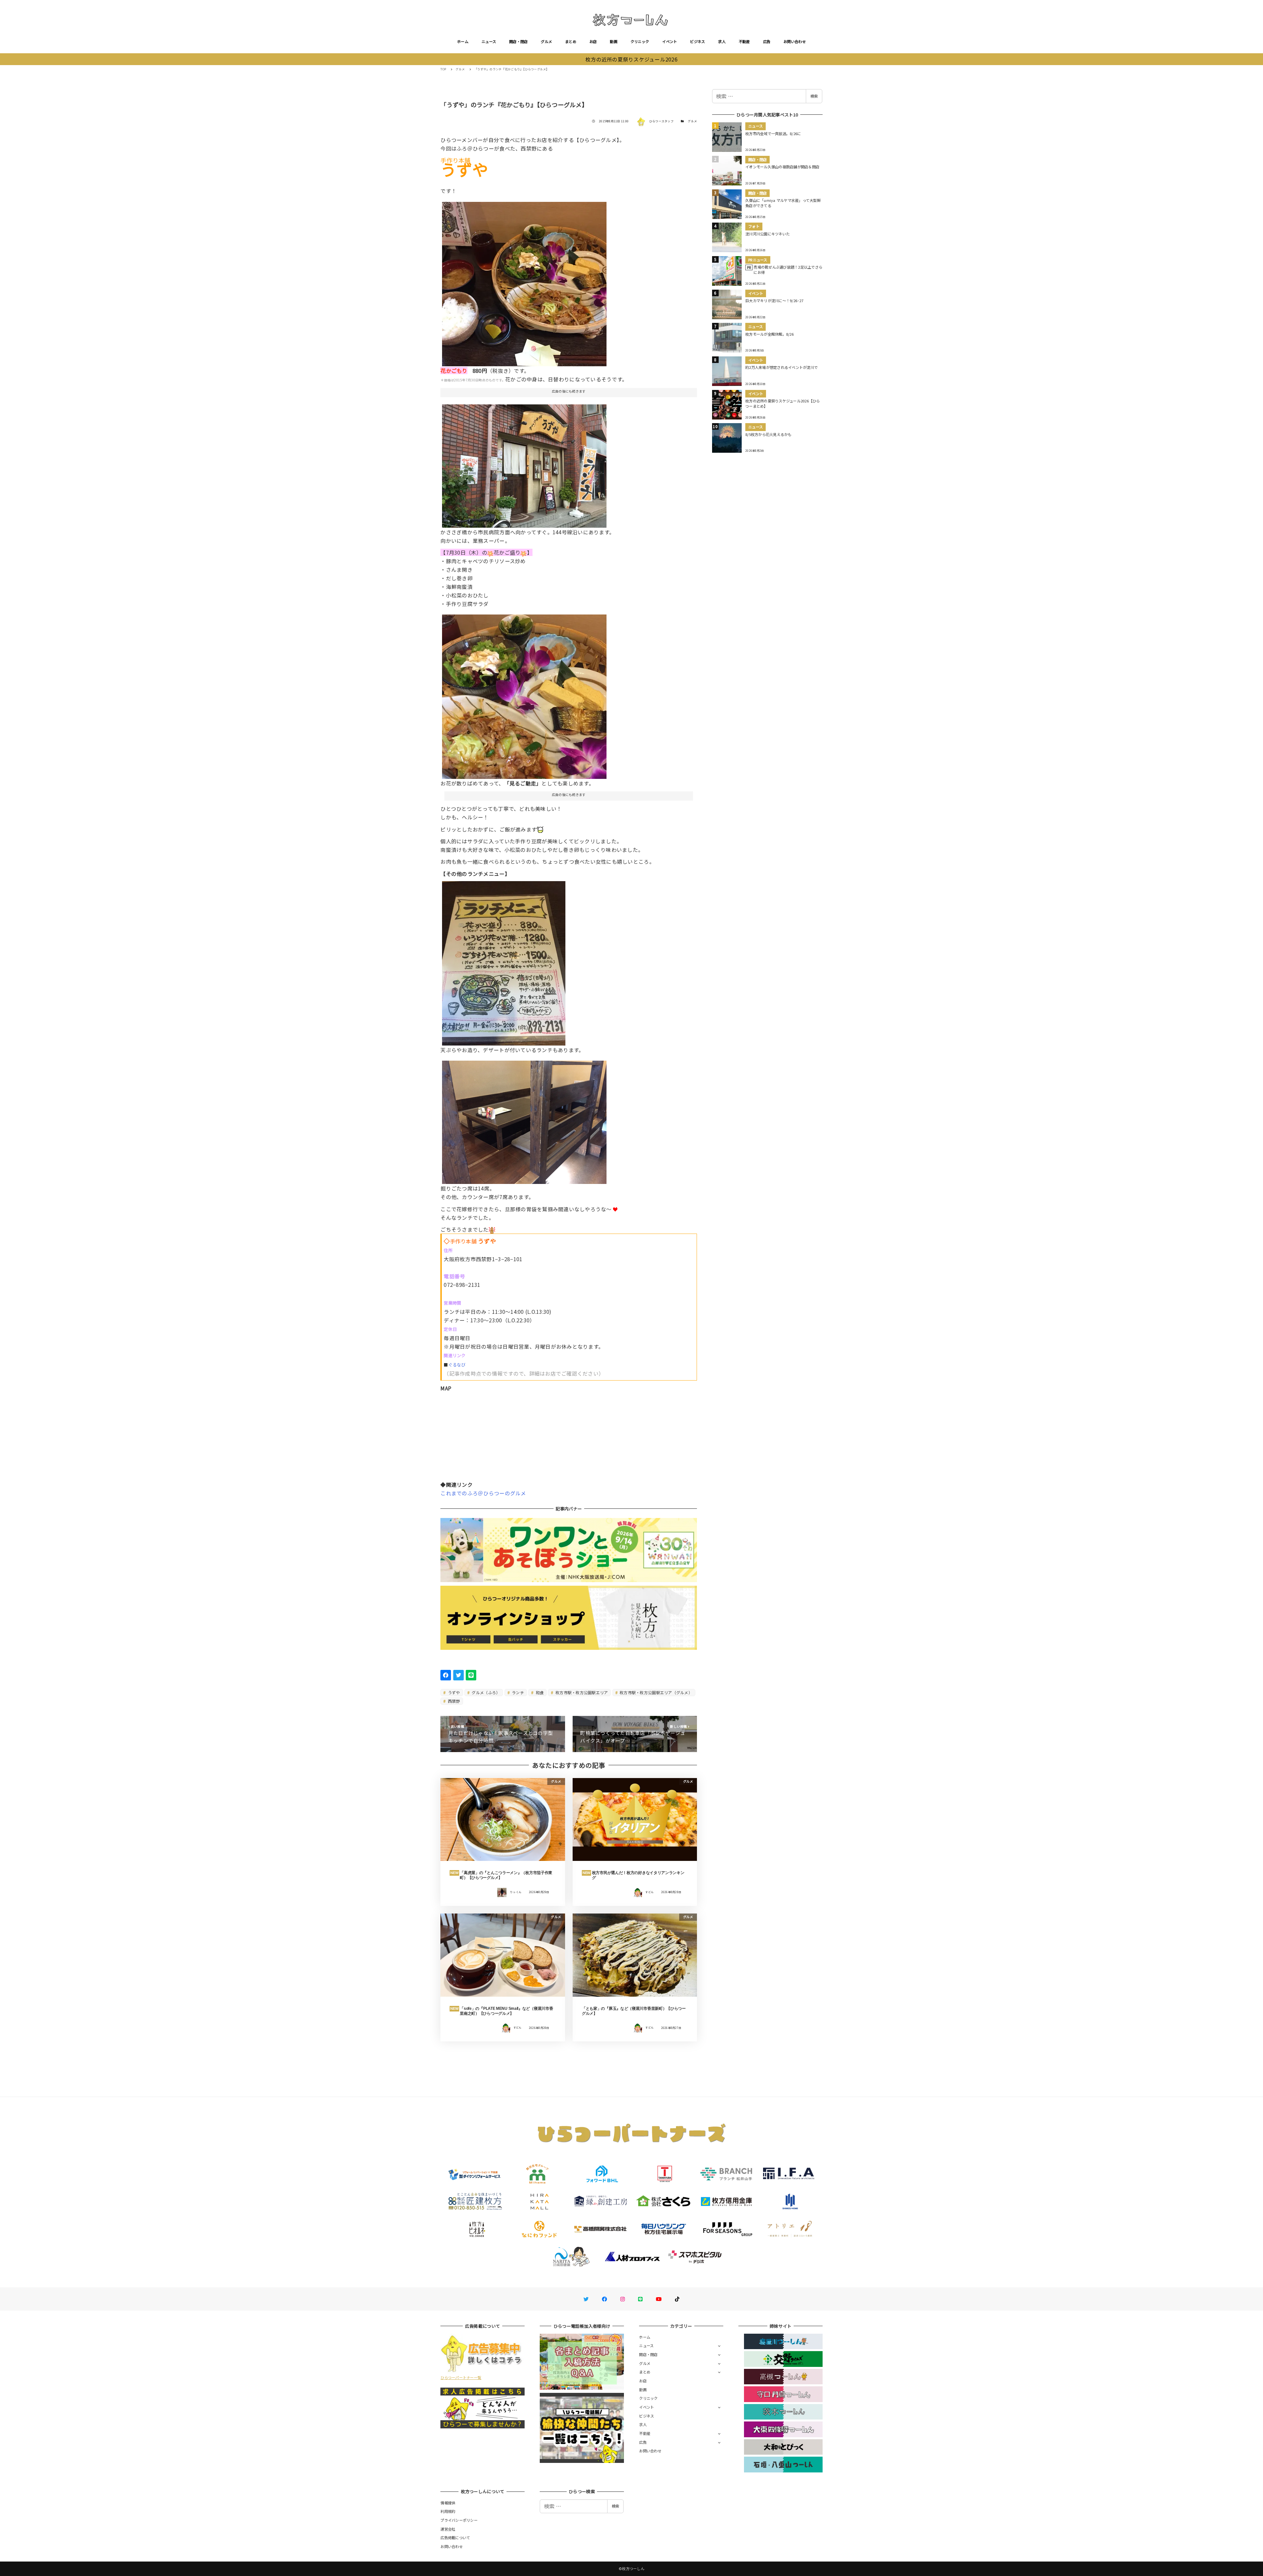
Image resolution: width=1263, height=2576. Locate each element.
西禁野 (454, 1701)
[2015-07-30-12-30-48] (524, 694)
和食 (539, 1692)
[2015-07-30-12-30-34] (524, 281)
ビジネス (697, 41)
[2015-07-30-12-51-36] (524, 1120)
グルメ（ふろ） (485, 1692)
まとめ (571, 41)
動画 (614, 41)
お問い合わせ (795, 41)
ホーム (463, 41)
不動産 (744, 41)
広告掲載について (455, 2538)
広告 (767, 41)
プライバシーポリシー (459, 2520)
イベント (669, 41)
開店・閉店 (518, 41)
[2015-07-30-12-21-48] (504, 961)
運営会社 (448, 2529)
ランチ (517, 1692)
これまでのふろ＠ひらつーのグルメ (483, 1493)
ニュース (489, 41)
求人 (722, 41)
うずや (454, 1692)
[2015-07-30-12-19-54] (524, 463)
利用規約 (448, 2511)
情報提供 (448, 2503)
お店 (593, 41)
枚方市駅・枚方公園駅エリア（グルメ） (656, 1692)
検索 (814, 96)
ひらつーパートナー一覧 (461, 2377)
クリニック (640, 41)
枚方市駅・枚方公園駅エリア (581, 1692)
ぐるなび (457, 1365)
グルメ (546, 41)
